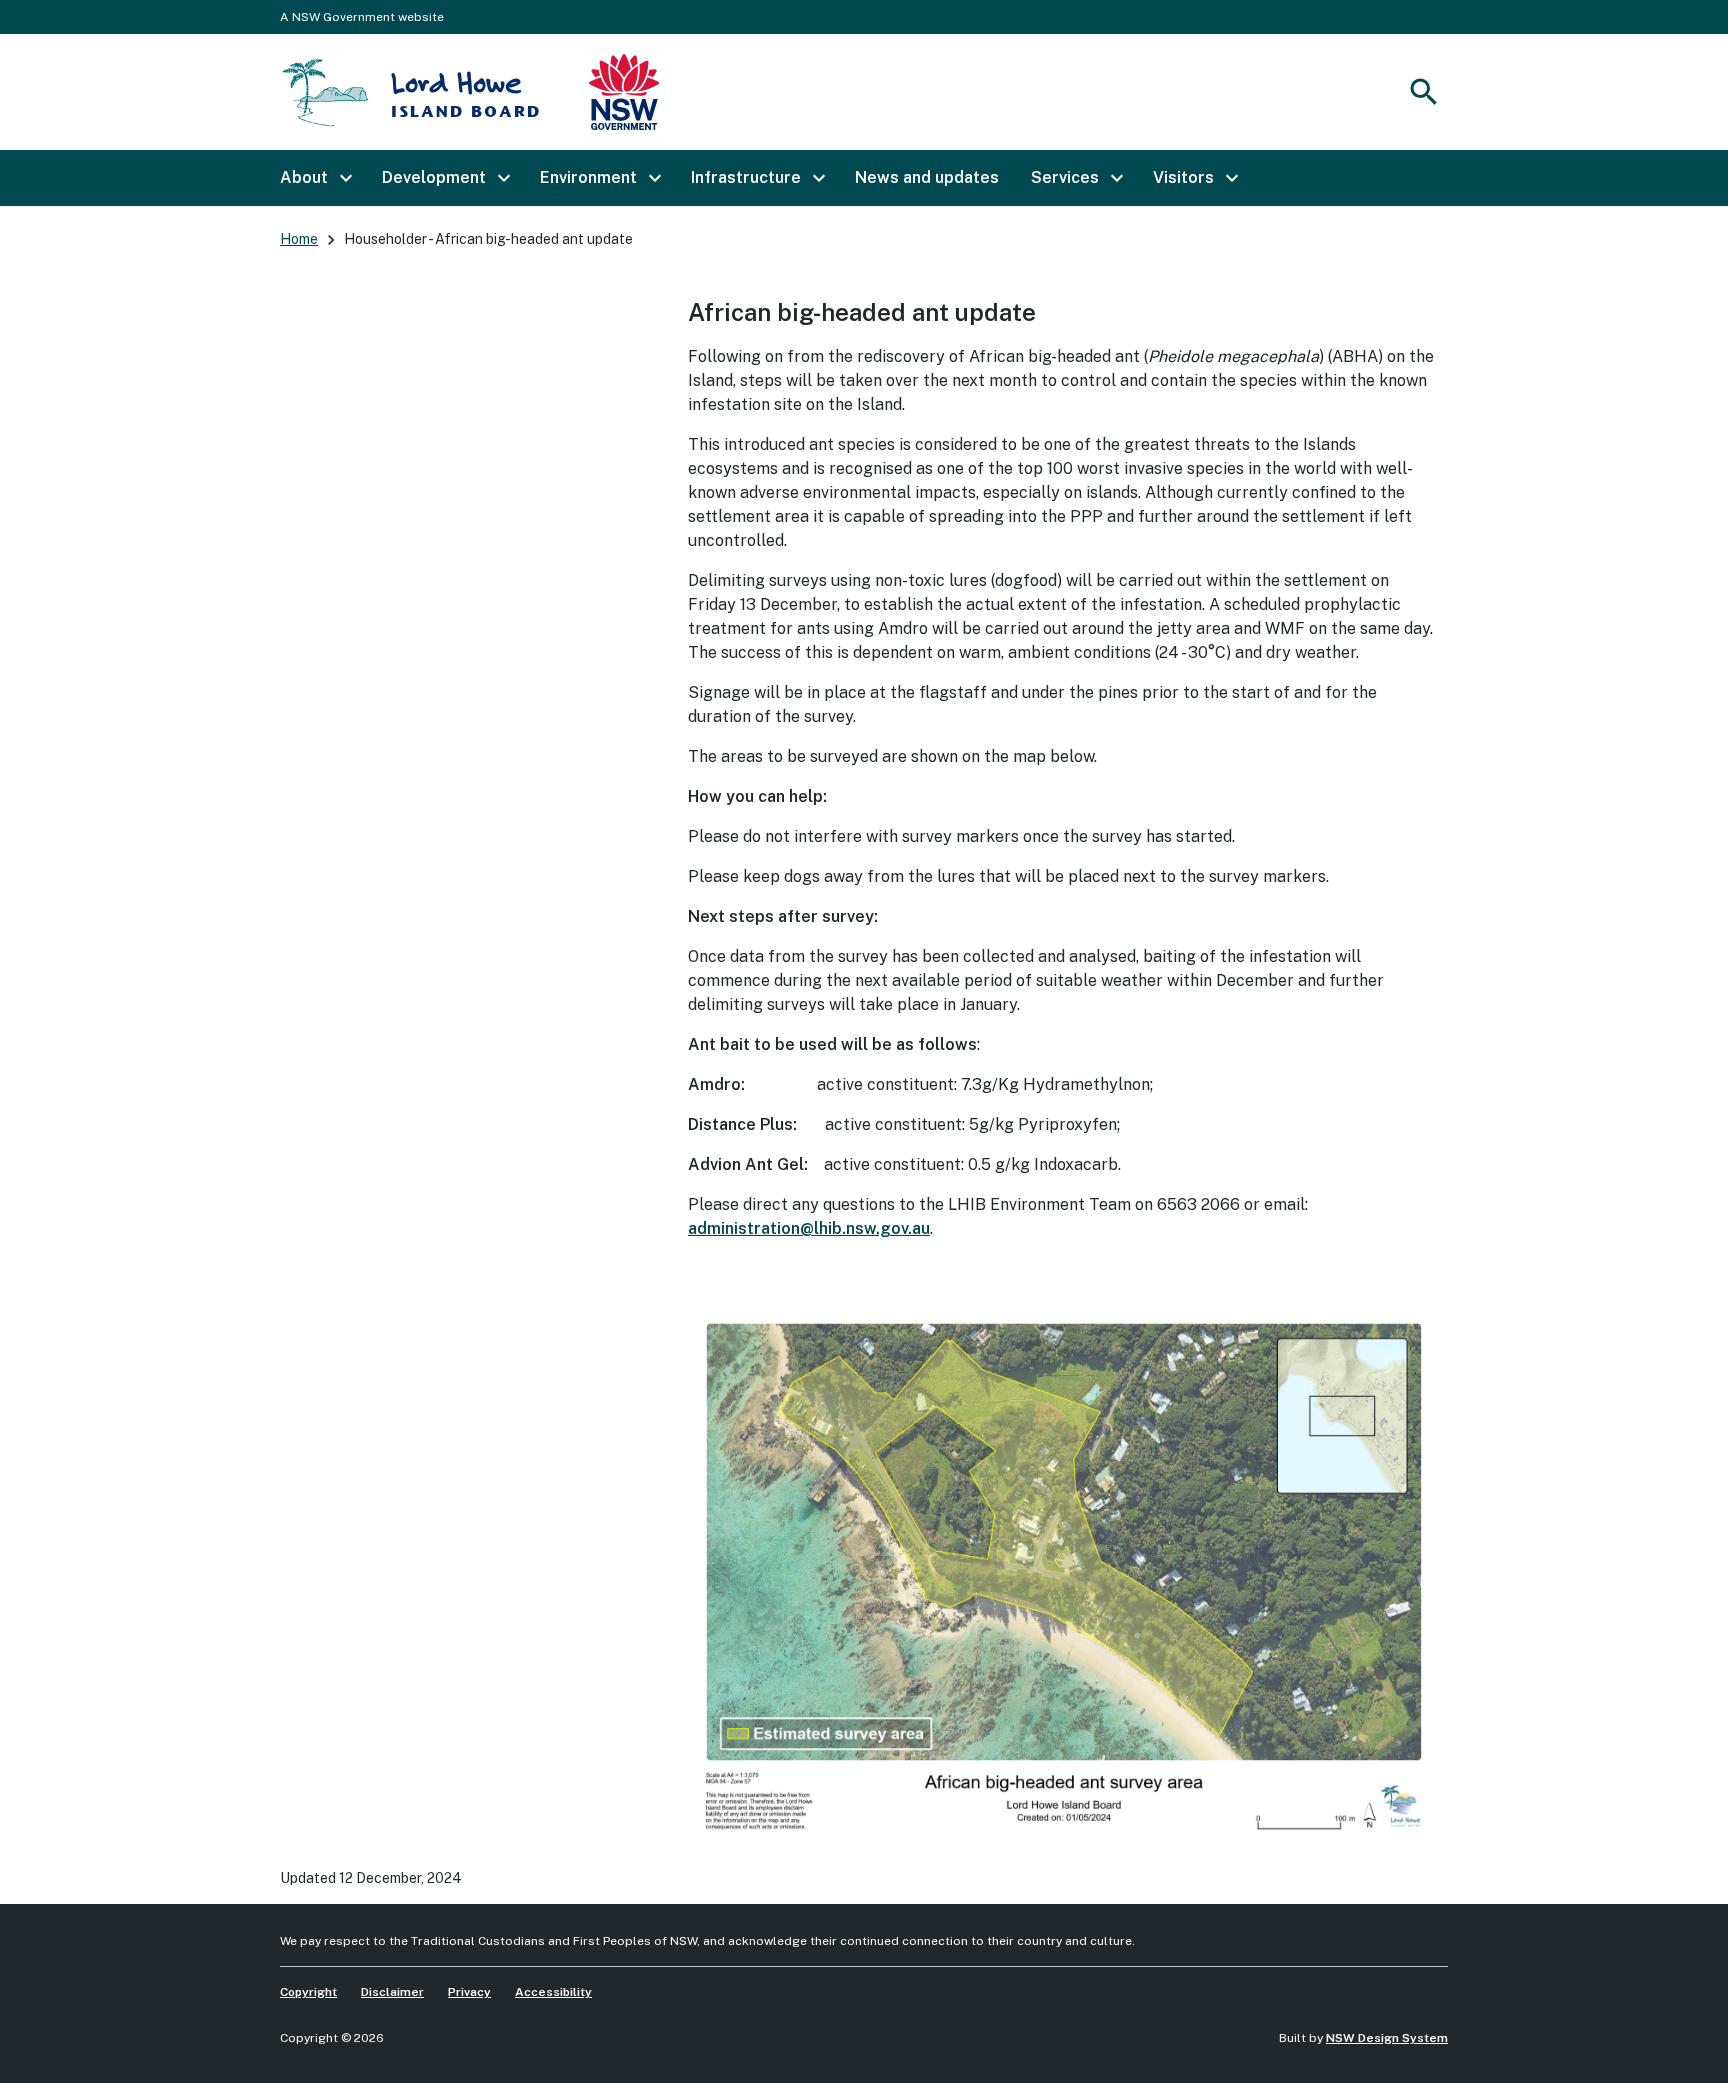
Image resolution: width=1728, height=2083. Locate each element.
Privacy (469, 1992)
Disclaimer (392, 1992)
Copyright (308, 1992)
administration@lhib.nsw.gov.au (809, 1228)
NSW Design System (1387, 2038)
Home (299, 239)
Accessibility (553, 1992)
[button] (315, 178)
